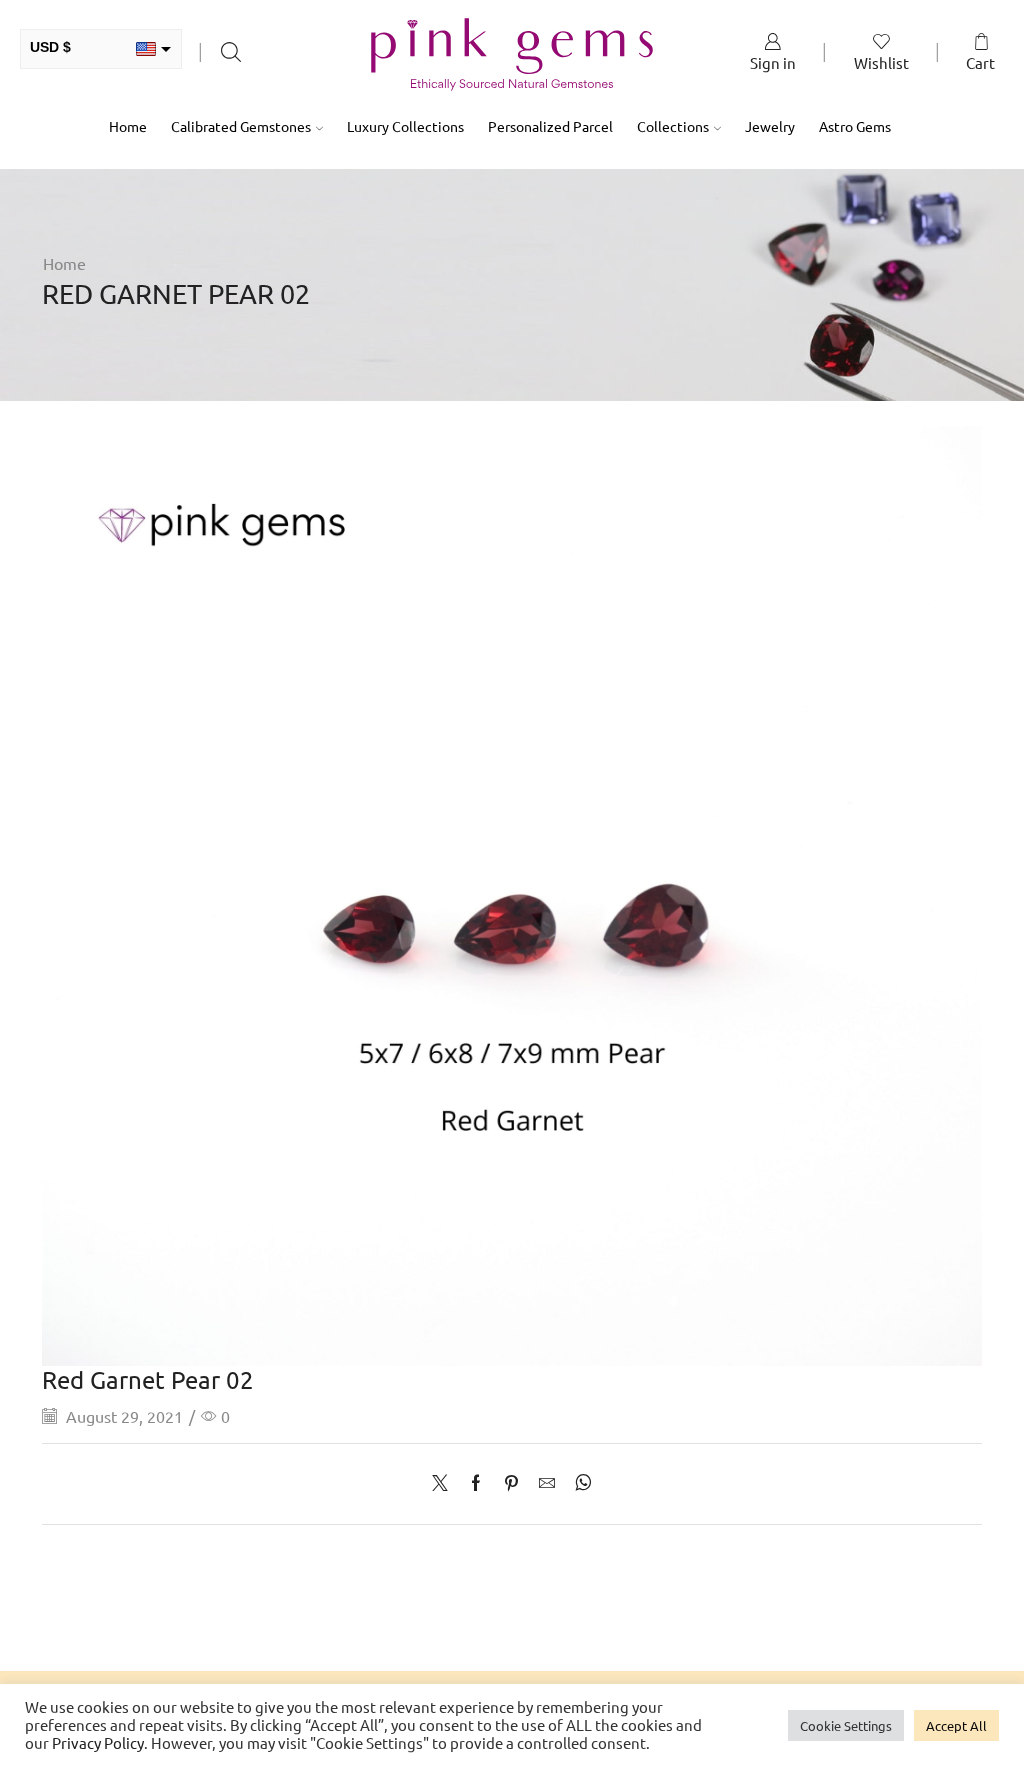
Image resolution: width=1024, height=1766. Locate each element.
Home (128, 126)
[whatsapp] (578, 1483)
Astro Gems (855, 126)
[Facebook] (476, 1483)
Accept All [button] (956, 1725)
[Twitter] (445, 1483)
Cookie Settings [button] (846, 1725)
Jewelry (770, 126)
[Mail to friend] (547, 1483)
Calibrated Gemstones (241, 126)
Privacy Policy (98, 1742)
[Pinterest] (511, 1483)
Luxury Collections (405, 126)
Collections (673, 126)
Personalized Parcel (550, 126)
